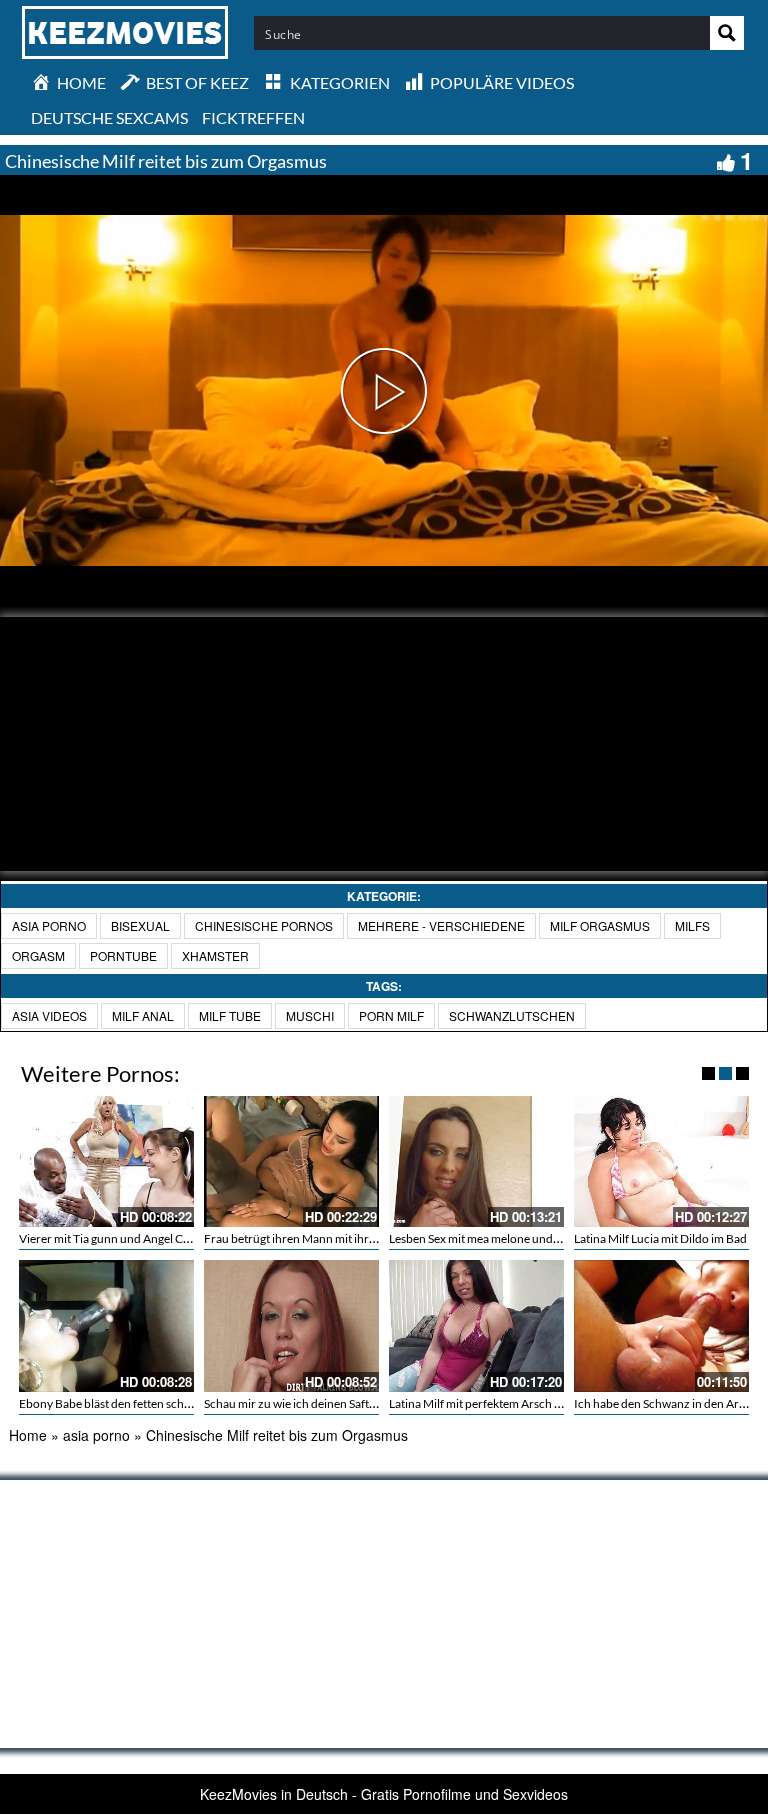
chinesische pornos (264, 925)
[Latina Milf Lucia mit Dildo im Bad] (661, 1161)
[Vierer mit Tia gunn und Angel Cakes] (106, 1161)
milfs (692, 925)
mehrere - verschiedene (441, 925)
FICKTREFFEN (253, 117)
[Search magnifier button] (727, 33)
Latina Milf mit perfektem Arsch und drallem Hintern (524, 1403)
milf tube (230, 1015)
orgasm (38, 955)
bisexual (140, 925)
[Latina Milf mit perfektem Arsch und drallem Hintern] (476, 1325)
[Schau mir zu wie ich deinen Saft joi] (291, 1325)
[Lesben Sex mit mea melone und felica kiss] (476, 1161)
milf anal (143, 1015)
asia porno (49, 925)
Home (28, 1435)
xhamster (215, 955)
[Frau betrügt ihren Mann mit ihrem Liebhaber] (291, 1161)
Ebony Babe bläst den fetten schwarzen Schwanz (145, 1403)
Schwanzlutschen (512, 1015)
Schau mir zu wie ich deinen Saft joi (294, 1403)
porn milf (391, 1015)
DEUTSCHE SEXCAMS (109, 117)
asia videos (49, 1015)
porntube (123, 955)
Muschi (310, 1015)
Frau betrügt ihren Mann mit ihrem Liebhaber (322, 1238)
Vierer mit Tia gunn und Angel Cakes (112, 1238)
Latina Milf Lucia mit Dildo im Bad (660, 1238)
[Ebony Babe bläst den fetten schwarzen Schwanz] (106, 1325)
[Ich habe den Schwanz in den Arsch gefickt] (661, 1325)
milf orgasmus (600, 925)
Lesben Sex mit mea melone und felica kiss (496, 1238)
